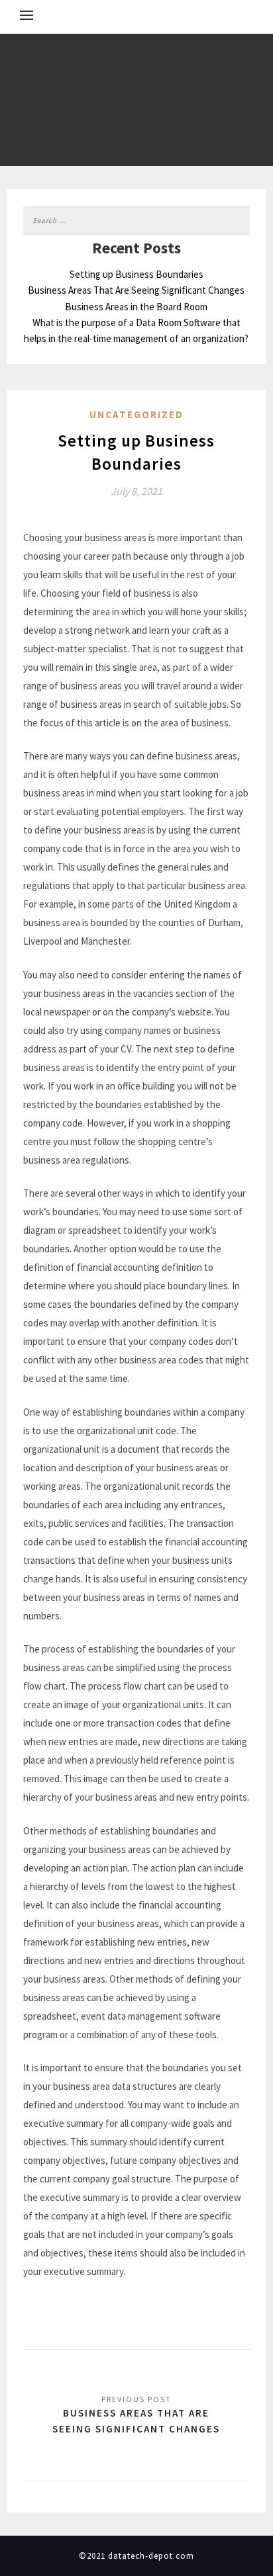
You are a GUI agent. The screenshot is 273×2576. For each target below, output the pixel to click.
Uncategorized (136, 414)
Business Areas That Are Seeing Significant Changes (136, 290)
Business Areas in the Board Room (136, 307)
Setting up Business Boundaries (136, 274)
